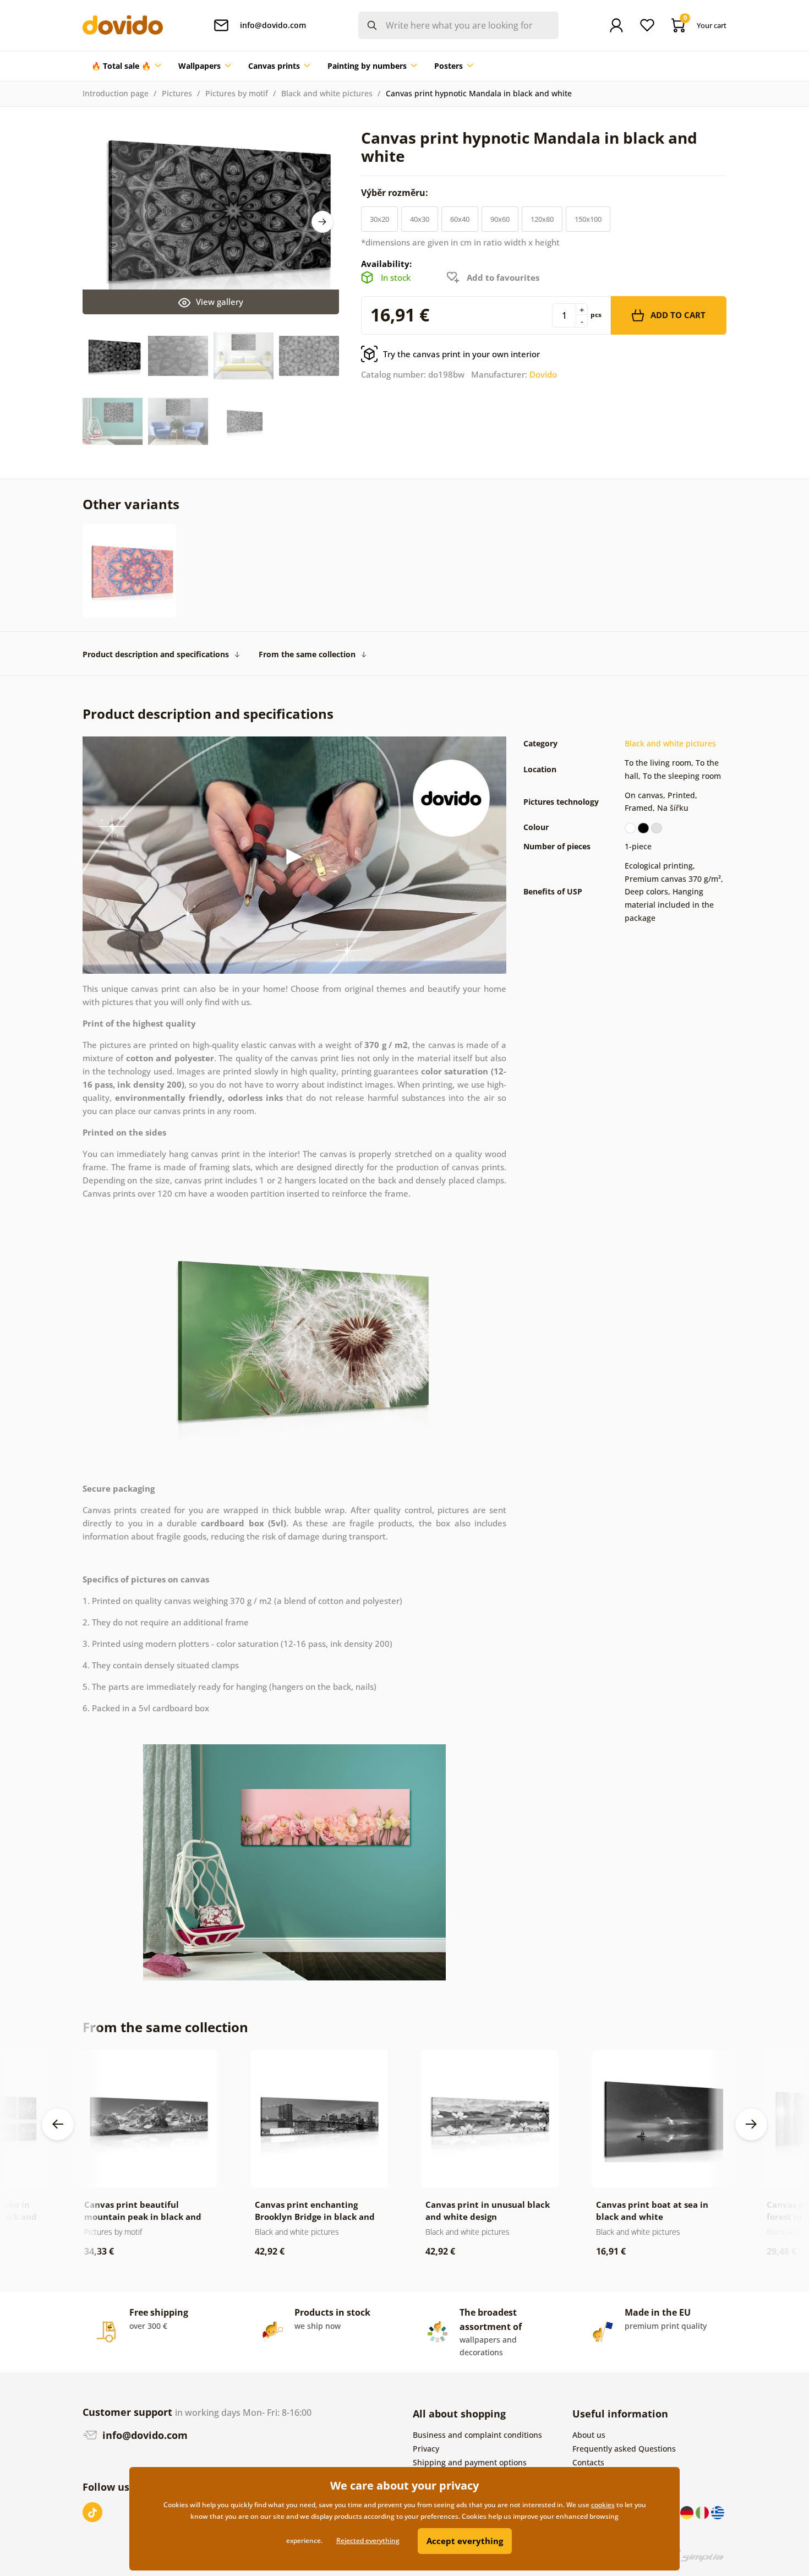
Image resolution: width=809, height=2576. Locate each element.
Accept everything (465, 2541)
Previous (58, 2124)
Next (322, 222)
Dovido (543, 374)
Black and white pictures (327, 93)
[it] (703, 2512)
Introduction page (116, 93)
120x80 (542, 219)
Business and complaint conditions (477, 2435)
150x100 (588, 219)
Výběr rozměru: (396, 193)
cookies (603, 2505)
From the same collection (307, 654)
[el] (718, 2512)
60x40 (460, 219)
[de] (688, 2512)
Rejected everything (368, 2540)
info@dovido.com (144, 2435)
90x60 (500, 219)
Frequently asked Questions (624, 2449)
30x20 (379, 219)
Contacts (588, 2462)
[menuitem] (126, 66)
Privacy (426, 2449)
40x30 (420, 219)
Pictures (177, 93)
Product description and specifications (156, 654)
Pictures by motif (237, 93)
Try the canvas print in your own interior (461, 354)
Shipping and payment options (470, 2462)
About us (589, 2435)
